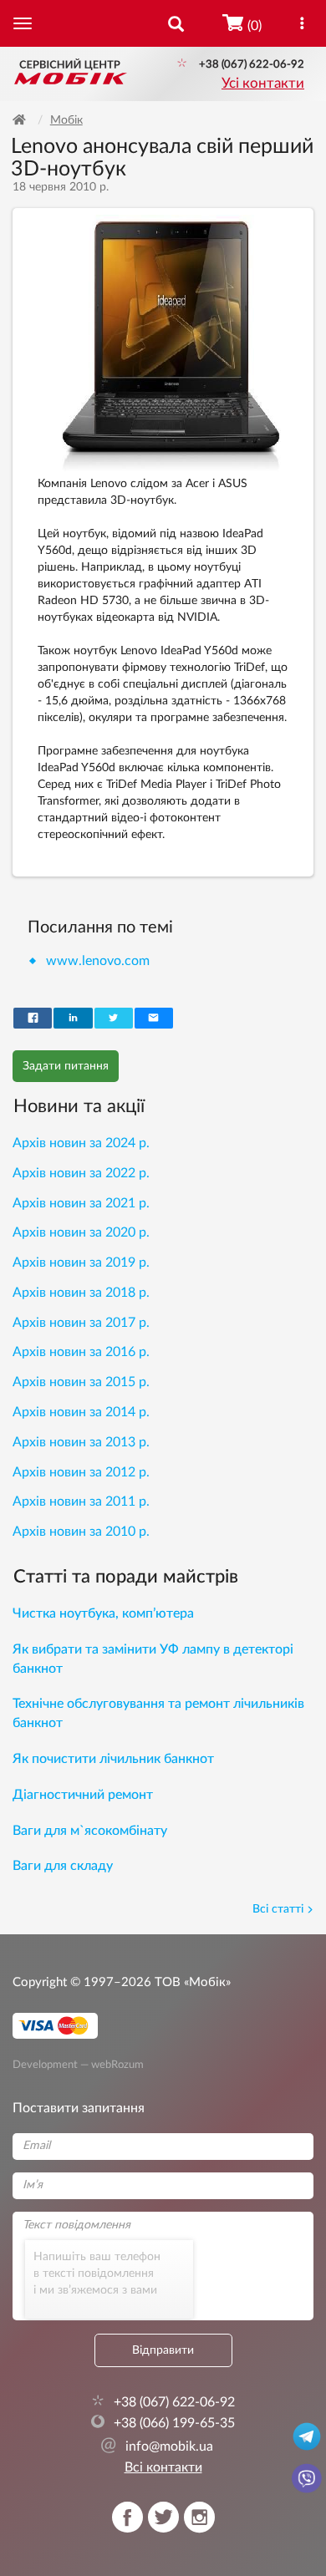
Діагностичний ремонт (83, 1795)
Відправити (163, 2350)
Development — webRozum (78, 2065)
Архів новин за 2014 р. (81, 1412)
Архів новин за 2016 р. (81, 1352)
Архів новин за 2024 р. (81, 1143)
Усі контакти (263, 84)
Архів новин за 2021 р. (81, 1203)
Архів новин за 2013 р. (81, 1442)
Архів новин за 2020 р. (81, 1232)
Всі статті (278, 1909)
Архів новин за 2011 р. (81, 1501)
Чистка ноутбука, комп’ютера (103, 1613)
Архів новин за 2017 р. (81, 1323)
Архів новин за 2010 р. (81, 1532)
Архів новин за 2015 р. (81, 1382)
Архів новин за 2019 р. (81, 1263)
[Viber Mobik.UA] (307, 2477)
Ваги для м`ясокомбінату (90, 1831)
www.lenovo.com (98, 961)
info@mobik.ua (157, 2446)
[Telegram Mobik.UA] (307, 2436)
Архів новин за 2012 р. (81, 1472)
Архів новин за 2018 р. (81, 1293)
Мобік (66, 120)
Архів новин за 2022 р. (81, 1173)
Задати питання (66, 1066)
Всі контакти (163, 2467)
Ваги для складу (63, 1866)
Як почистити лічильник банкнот (113, 1759)
